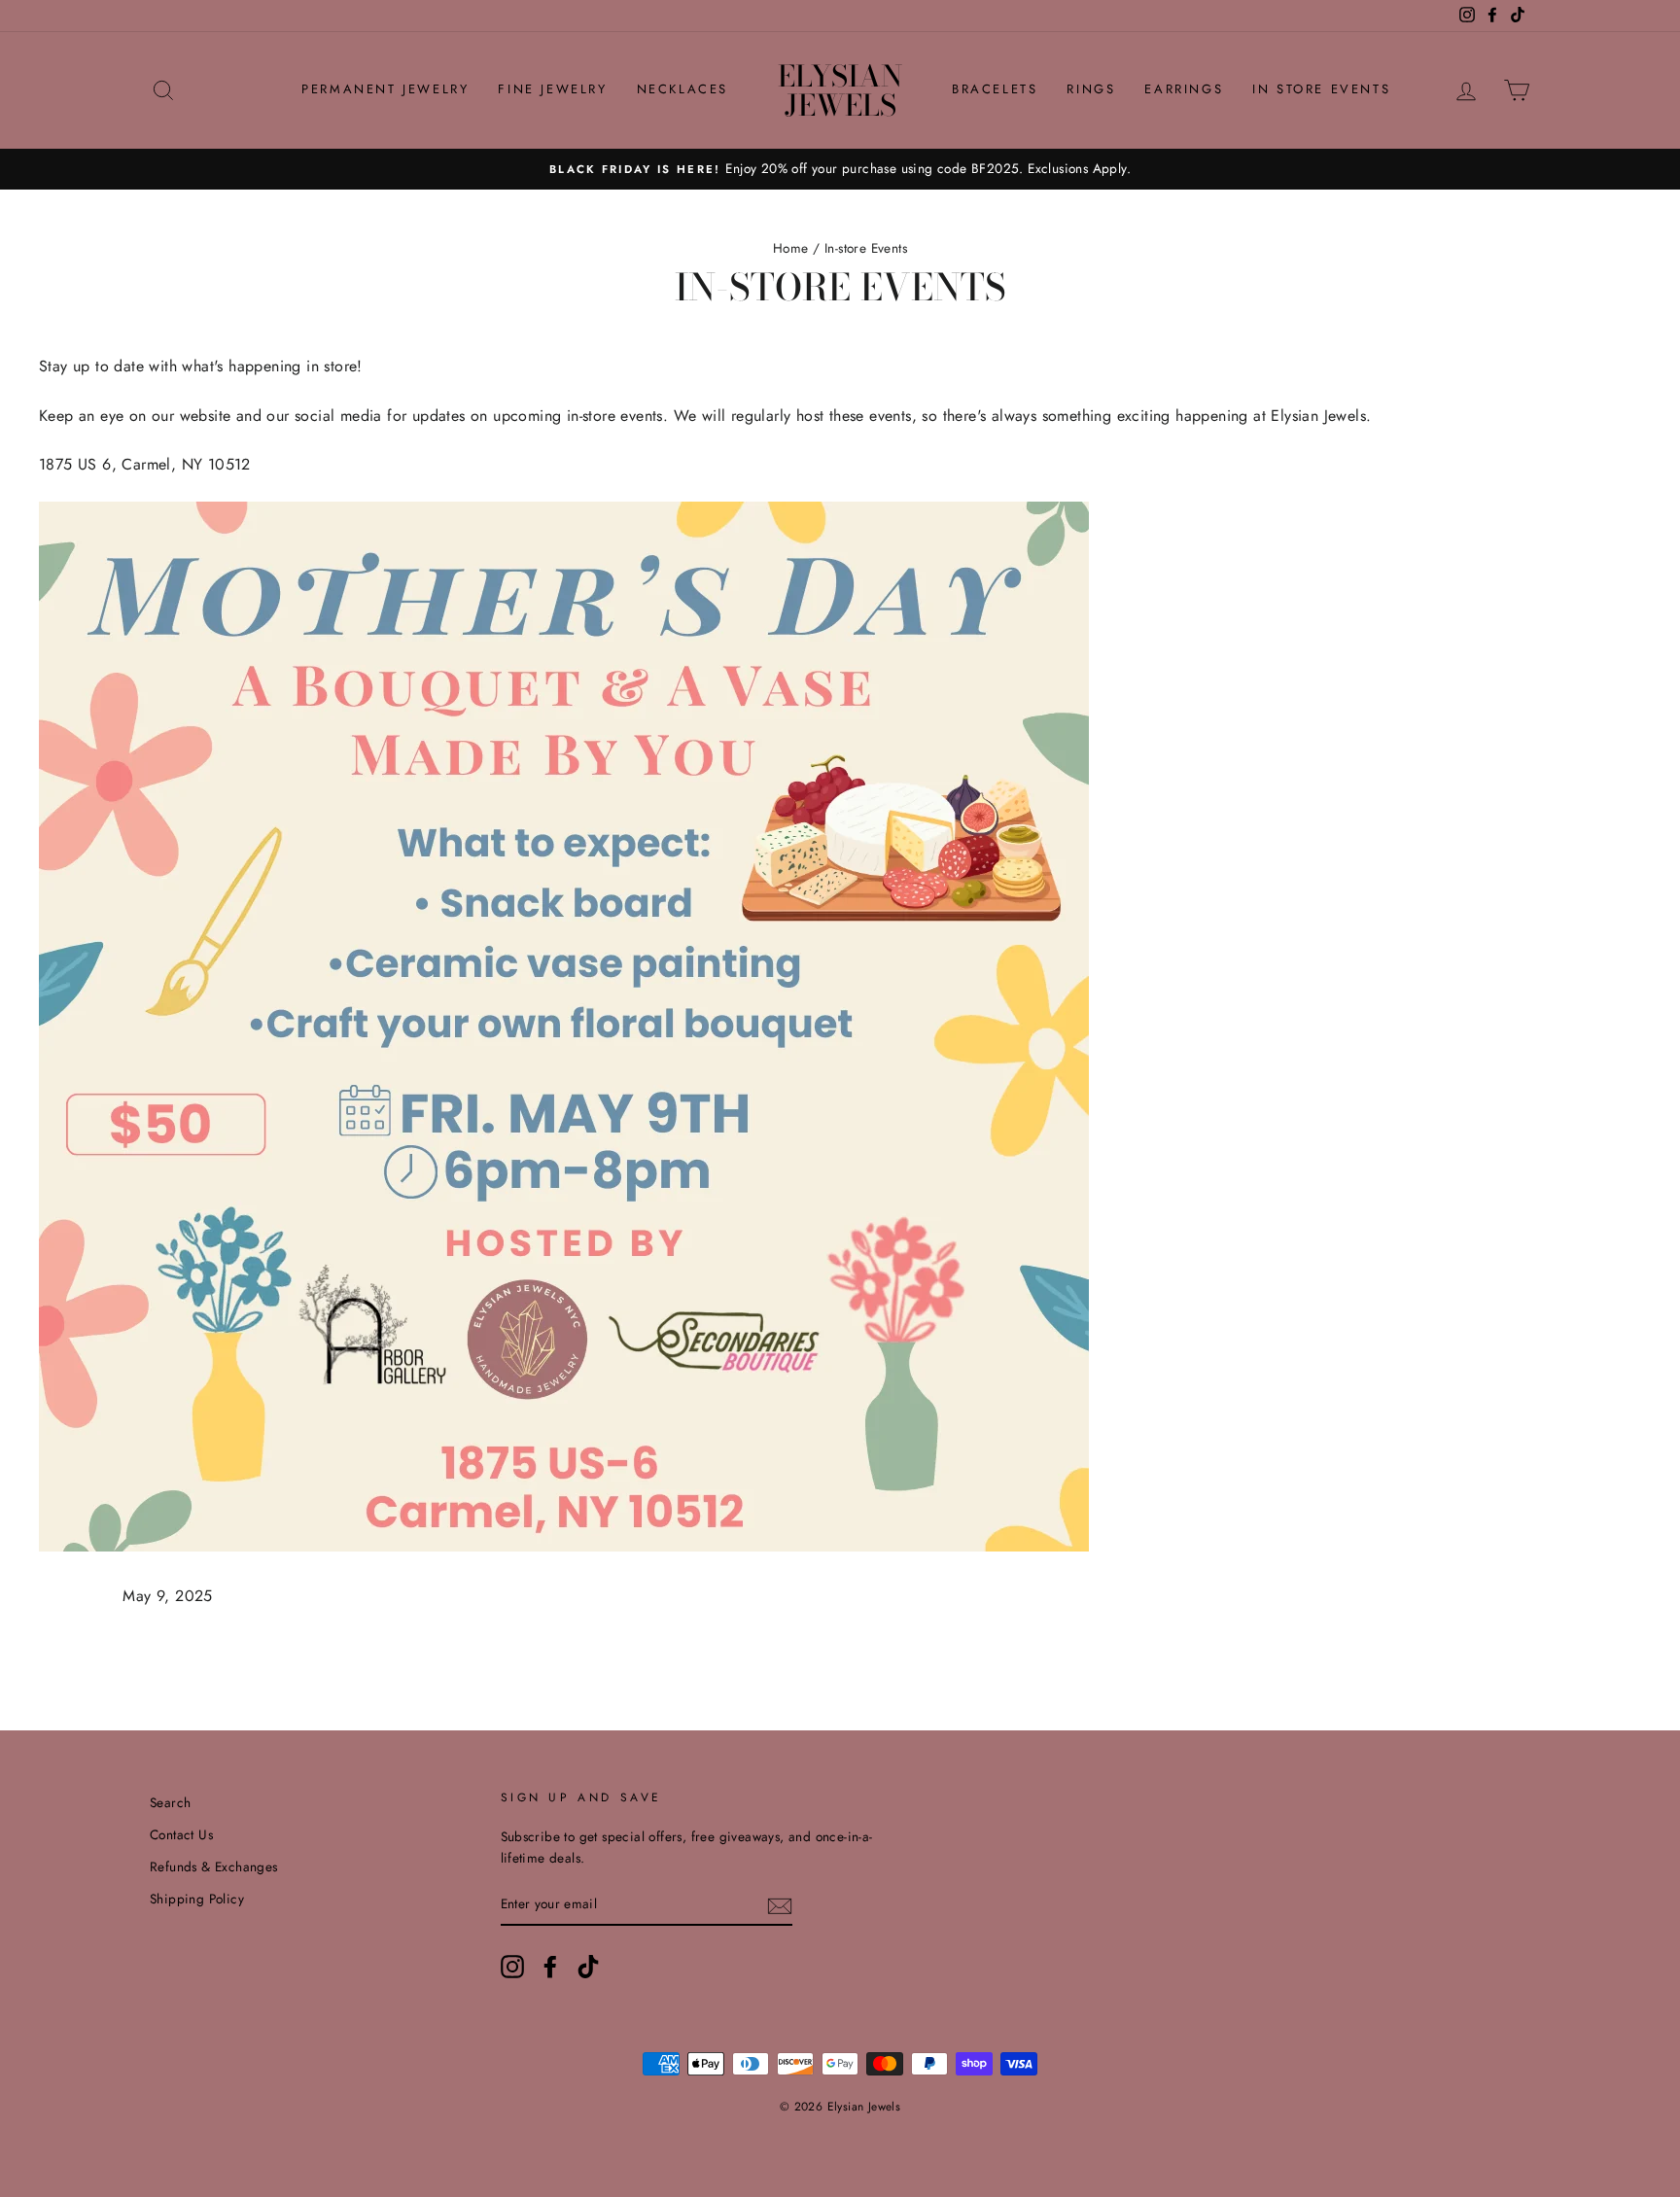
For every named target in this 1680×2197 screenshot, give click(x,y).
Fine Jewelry (552, 89)
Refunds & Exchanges (214, 1866)
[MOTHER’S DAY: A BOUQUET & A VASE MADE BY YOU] (564, 1546)
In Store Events (1321, 89)
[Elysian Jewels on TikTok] (588, 1967)
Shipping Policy (197, 1899)
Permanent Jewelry (385, 89)
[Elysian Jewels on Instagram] (512, 1967)
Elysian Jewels (840, 90)
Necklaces (682, 89)
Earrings (1184, 89)
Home (791, 248)
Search (170, 1802)
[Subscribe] (780, 1904)
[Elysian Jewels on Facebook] (550, 1967)
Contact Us (181, 1834)
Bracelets (995, 89)
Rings (1091, 89)
